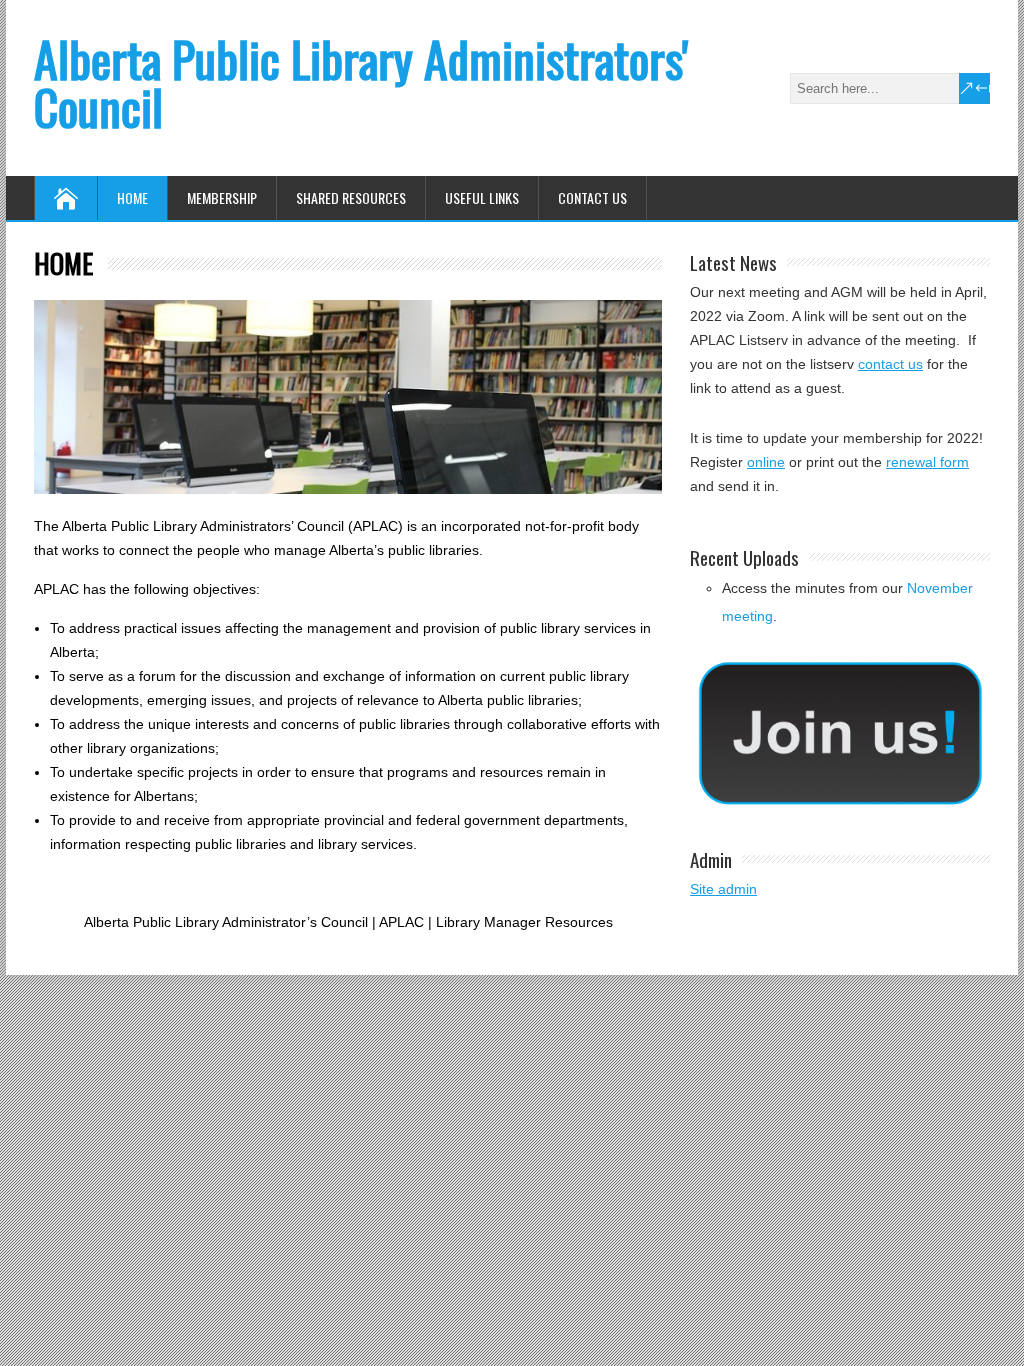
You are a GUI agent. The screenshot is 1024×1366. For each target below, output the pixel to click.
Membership (222, 197)
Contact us (592, 197)
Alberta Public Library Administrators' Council (361, 82)
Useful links (482, 197)
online (766, 462)
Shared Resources (351, 197)
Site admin (723, 889)
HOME (132, 197)
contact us (890, 364)
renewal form (927, 462)
